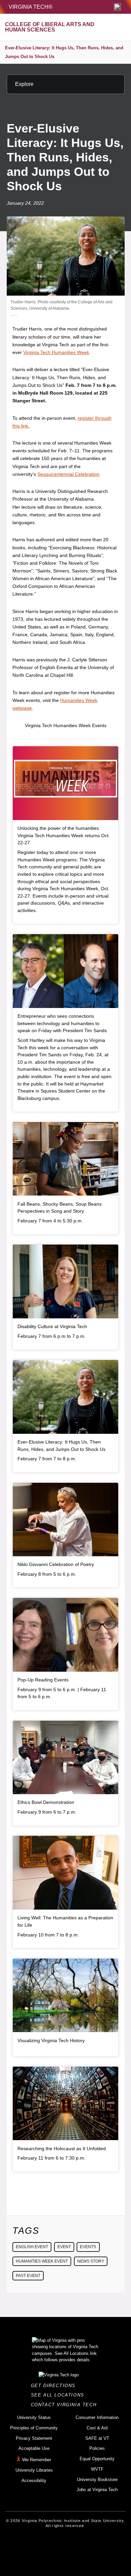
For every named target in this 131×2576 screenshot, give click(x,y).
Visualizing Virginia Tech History (51, 2040)
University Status (34, 2417)
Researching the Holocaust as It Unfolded (62, 2149)
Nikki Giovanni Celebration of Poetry (56, 1564)
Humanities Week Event (42, 2261)
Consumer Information (97, 2417)
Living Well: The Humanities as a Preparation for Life (65, 1921)
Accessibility (34, 2481)
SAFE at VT (97, 2438)
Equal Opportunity (97, 2459)
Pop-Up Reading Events (43, 1680)
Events (88, 2247)
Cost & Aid (97, 2428)
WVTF (97, 2469)
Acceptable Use (34, 2448)
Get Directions (55, 2386)
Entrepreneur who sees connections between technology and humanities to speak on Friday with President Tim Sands (62, 1023)
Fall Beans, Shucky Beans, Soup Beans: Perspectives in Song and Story (60, 1208)
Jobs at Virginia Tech (97, 2490)
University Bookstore (97, 2480)
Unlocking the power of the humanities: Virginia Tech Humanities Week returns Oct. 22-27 (64, 835)
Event (64, 2247)
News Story (91, 2261)
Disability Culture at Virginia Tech (52, 1326)
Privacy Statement (34, 2438)
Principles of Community (34, 2428)
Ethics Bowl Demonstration (46, 1802)
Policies (97, 2448)
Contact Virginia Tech (66, 2405)
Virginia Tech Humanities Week (56, 352)
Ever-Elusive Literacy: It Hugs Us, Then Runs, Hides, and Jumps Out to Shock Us (64, 52)
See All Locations (59, 2395)
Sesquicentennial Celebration (68, 474)
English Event (32, 2247)
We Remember (37, 2460)
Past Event (28, 2276)
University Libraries (34, 2470)
